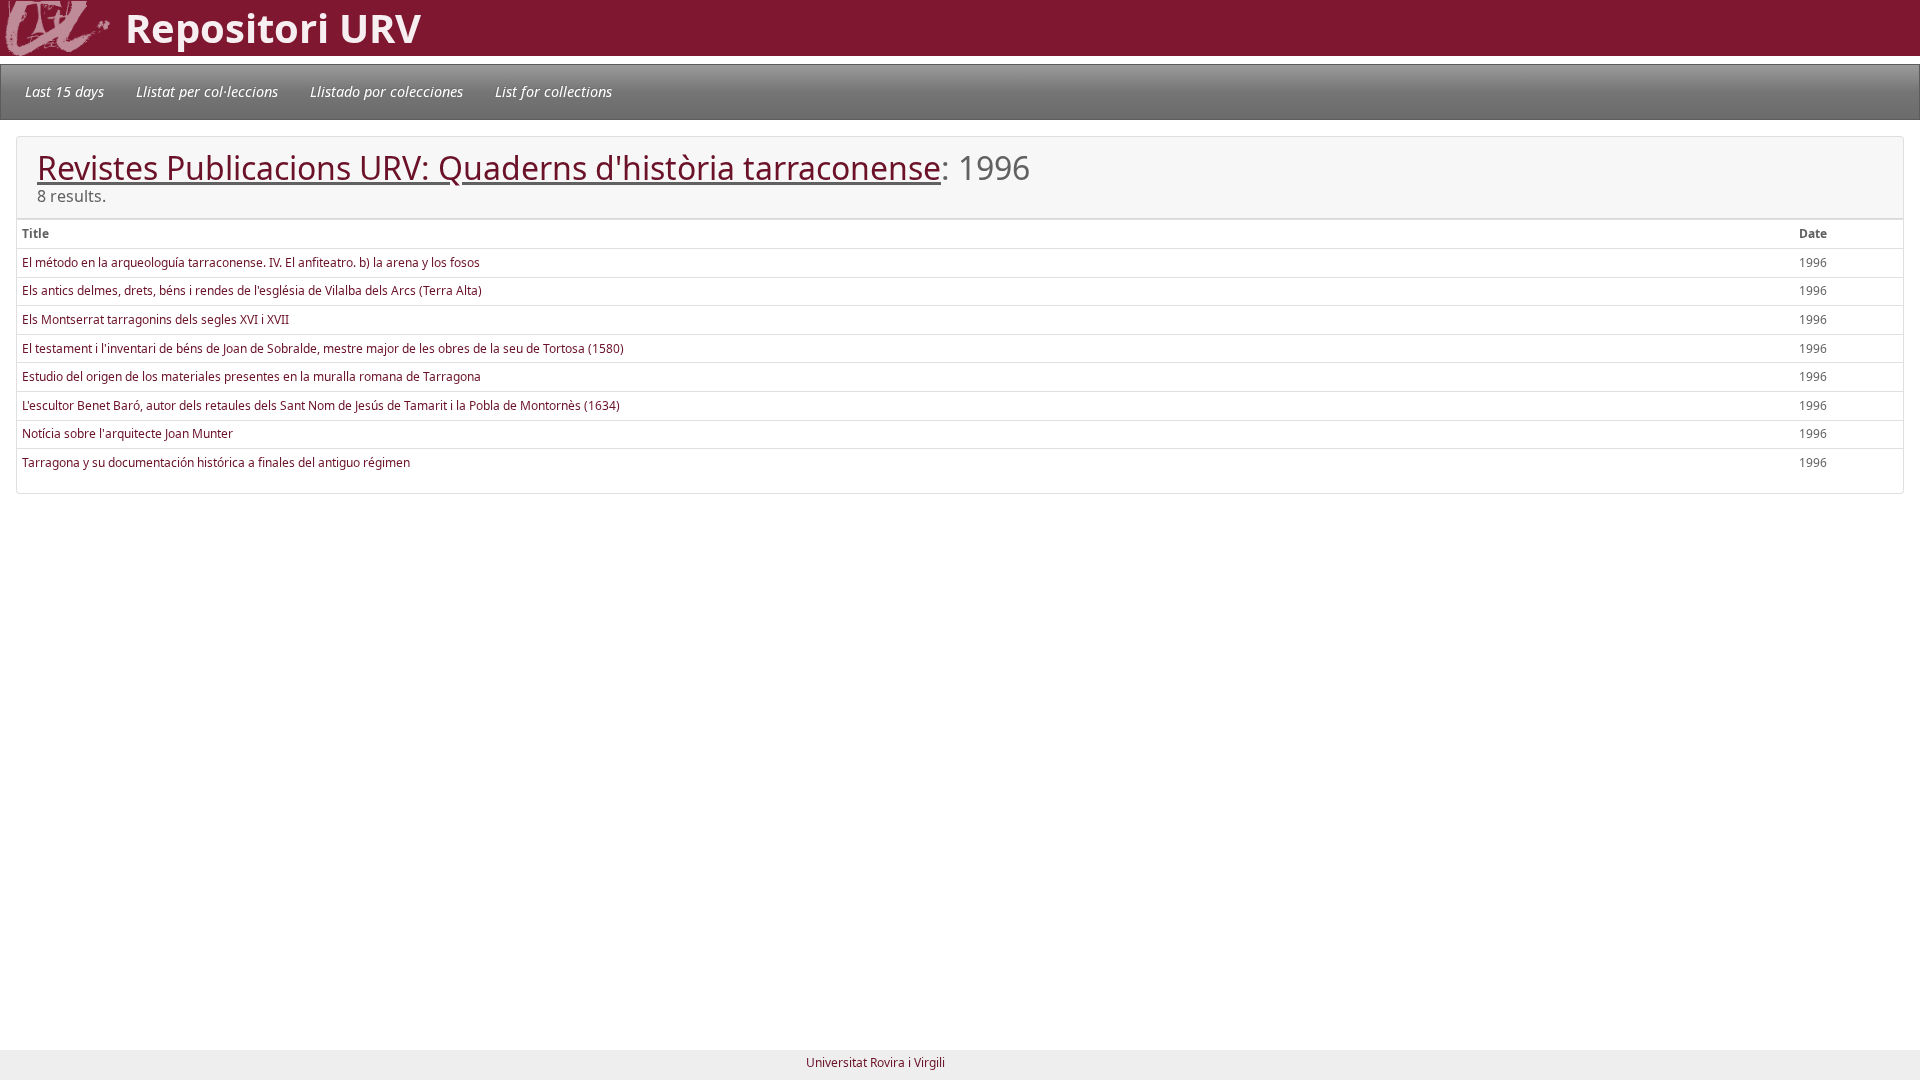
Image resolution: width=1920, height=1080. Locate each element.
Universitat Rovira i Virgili (875, 1062)
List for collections (553, 91)
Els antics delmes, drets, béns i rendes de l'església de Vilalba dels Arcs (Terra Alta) (252, 290)
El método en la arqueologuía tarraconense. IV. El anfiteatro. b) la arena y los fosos (251, 262)
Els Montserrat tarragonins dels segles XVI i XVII (155, 319)
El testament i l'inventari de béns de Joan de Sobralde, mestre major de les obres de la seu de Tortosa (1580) (323, 348)
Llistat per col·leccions (207, 91)
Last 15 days (64, 91)
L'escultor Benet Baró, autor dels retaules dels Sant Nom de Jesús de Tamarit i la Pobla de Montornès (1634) (321, 405)
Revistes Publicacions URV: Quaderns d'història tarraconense (489, 167)
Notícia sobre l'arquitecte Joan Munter (127, 433)
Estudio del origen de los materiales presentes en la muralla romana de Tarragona (251, 376)
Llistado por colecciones (386, 91)
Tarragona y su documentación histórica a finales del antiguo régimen (216, 462)
